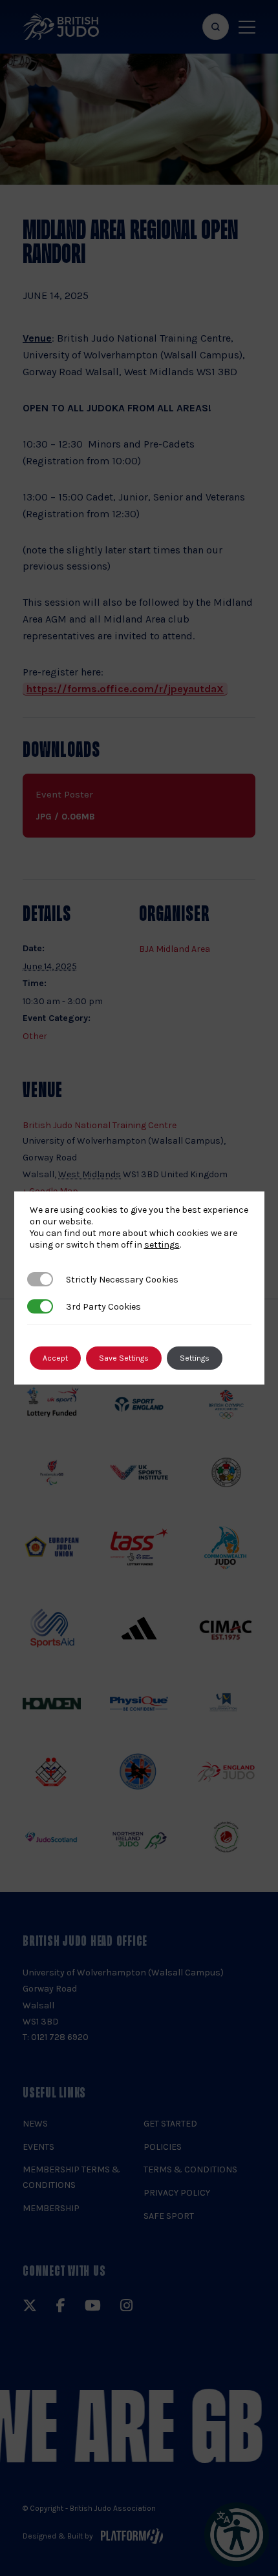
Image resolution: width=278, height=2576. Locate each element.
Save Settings (124, 1358)
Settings (195, 1358)
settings (162, 1245)
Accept (55, 1358)
